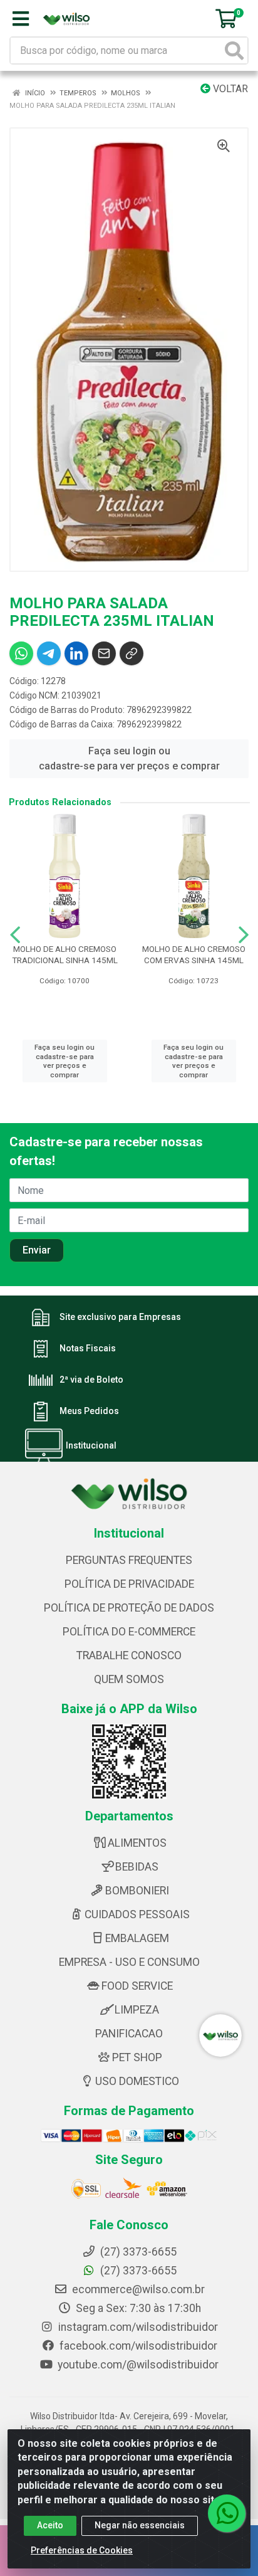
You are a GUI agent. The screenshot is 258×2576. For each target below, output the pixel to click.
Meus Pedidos (89, 1411)
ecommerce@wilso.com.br (137, 2289)
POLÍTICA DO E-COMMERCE (129, 1632)
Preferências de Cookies (82, 2550)
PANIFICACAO (129, 2034)
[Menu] (21, 19)
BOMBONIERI (137, 1891)
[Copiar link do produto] (132, 653)
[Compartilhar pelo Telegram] (49, 653)
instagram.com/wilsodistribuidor (137, 2327)
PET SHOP (137, 2057)
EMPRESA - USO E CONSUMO (129, 1962)
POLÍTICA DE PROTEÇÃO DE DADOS (129, 1608)
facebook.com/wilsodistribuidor (137, 2346)
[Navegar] (15, 935)
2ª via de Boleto (91, 1380)
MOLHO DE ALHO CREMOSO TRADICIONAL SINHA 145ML (65, 954)
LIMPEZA (137, 2010)
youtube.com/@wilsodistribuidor (137, 2365)
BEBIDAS (137, 1867)
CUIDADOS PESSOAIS (137, 1914)
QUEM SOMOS (129, 1679)
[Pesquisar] (234, 50)
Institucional (91, 1445)
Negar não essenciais (140, 2525)
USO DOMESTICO (137, 2081)
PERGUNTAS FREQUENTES (129, 1560)
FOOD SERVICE (137, 1986)
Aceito (50, 2525)
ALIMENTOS (137, 1843)
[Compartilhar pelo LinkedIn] (76, 653)
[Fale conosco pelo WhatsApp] (227, 2513)
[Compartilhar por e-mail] (104, 653)
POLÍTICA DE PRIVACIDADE (129, 1584)
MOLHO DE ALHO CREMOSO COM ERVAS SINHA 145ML (194, 954)
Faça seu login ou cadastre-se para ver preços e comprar (129, 758)
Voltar (229, 89)
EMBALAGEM (137, 1938)
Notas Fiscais (88, 1348)
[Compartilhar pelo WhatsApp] (21, 653)
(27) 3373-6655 (137, 2271)
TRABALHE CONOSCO (129, 1655)
